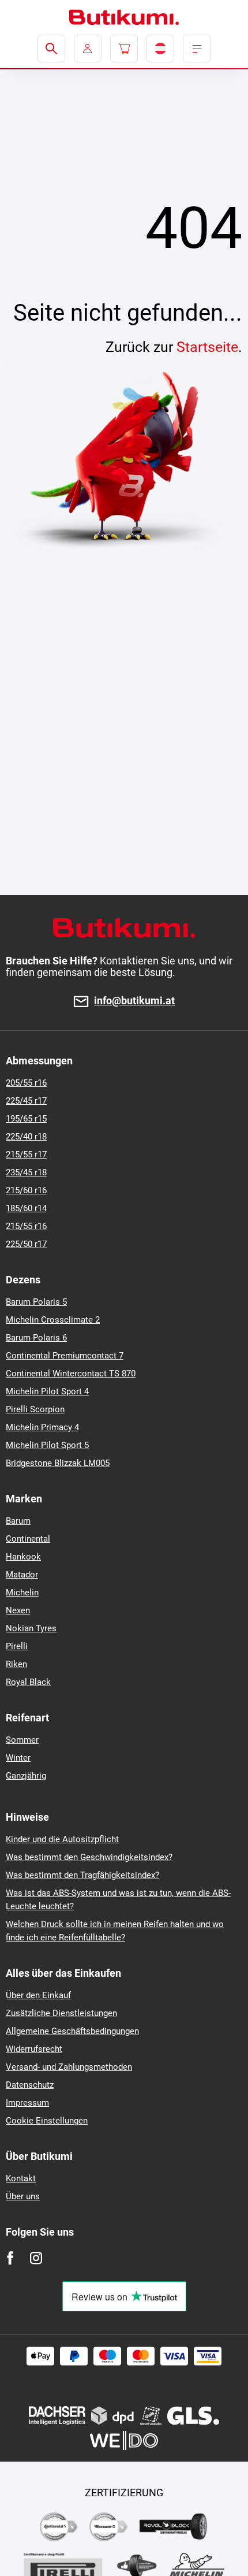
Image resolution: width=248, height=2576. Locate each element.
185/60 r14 (26, 1208)
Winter (18, 1758)
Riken (16, 1664)
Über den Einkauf (38, 1995)
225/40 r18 (26, 1137)
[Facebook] (10, 2258)
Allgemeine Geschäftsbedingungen (72, 2031)
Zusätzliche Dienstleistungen (61, 2013)
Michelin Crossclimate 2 (53, 1320)
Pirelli (17, 1646)
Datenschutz (30, 2085)
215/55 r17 (26, 1155)
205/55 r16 (26, 1083)
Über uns (23, 2196)
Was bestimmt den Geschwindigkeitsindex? (89, 1857)
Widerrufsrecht (34, 2049)
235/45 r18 (26, 1172)
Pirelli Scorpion (35, 1409)
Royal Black (28, 1682)
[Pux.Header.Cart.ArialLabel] (124, 49)
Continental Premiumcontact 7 (65, 1356)
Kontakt (21, 2178)
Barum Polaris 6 (36, 1338)
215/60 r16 (26, 1190)
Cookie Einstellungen (47, 2121)
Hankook (23, 1557)
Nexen (18, 1610)
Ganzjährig (26, 1776)
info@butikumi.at (134, 1001)
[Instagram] (36, 2258)
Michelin (22, 1593)
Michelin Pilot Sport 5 (47, 1445)
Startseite (207, 347)
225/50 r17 (26, 1244)
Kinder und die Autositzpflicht (62, 1839)
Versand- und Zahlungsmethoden (69, 2067)
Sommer (22, 1740)
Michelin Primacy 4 (42, 1427)
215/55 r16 (26, 1226)
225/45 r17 (26, 1101)
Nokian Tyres (31, 1628)
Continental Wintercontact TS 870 (71, 1374)
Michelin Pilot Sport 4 (47, 1391)
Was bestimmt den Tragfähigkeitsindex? (82, 1875)
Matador (22, 1575)
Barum (18, 1521)
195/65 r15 (26, 1119)
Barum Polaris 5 (36, 1302)
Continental (28, 1539)
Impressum (27, 2103)
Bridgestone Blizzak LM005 (58, 1463)
